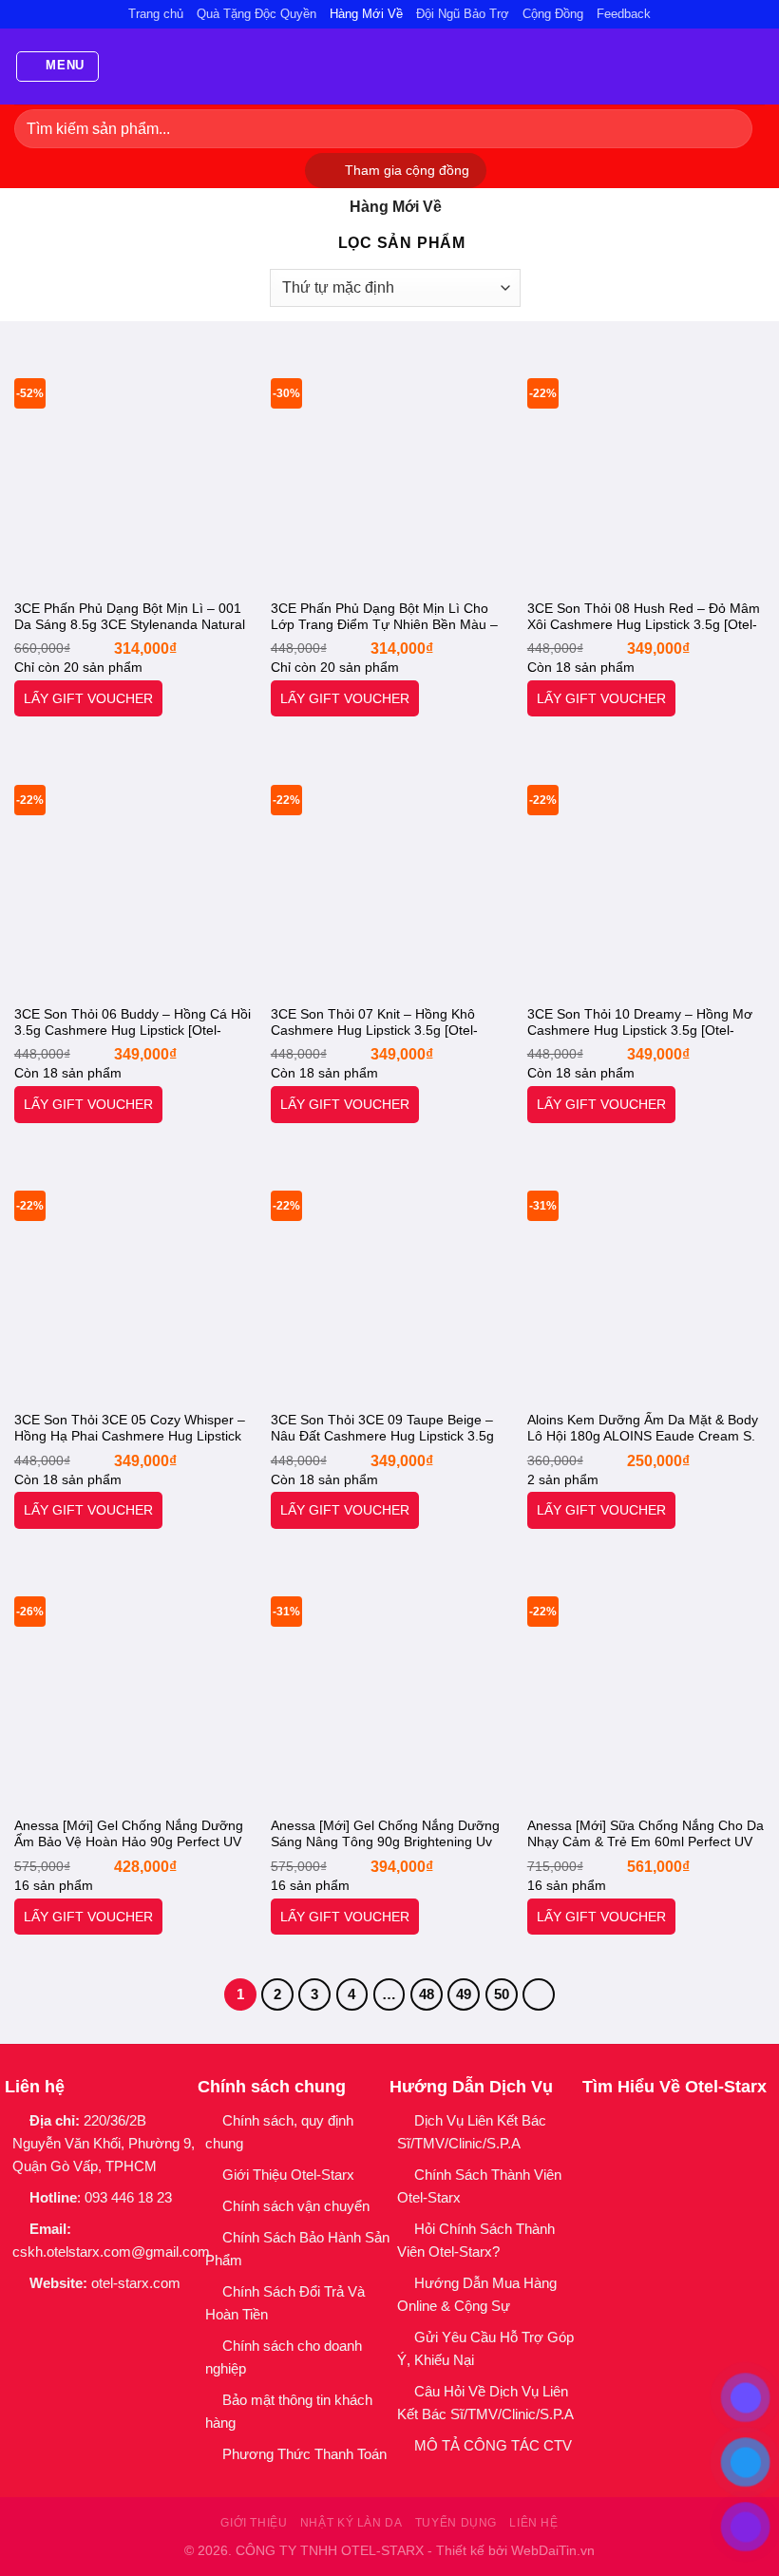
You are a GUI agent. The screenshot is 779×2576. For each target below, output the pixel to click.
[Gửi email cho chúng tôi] (91, 2316)
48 (427, 1994)
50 (502, 1994)
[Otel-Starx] (390, 67)
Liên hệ (533, 2523)
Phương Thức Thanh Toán (304, 2454)
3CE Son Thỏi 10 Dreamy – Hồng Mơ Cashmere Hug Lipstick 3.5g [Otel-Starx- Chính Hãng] (640, 1023)
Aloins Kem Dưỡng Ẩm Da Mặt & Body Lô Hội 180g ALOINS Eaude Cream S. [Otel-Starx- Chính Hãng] (643, 1429)
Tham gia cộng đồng (407, 171)
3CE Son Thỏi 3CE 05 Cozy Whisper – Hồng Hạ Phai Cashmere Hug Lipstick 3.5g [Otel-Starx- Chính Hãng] (130, 1429)
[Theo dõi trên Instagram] (41, 2316)
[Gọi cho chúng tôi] (115, 2316)
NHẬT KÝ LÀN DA (351, 2523)
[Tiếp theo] (539, 1994)
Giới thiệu (254, 2523)
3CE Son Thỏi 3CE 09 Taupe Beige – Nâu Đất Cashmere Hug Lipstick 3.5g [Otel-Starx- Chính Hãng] (382, 1429)
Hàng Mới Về (366, 14)
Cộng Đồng (553, 14)
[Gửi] (730, 129)
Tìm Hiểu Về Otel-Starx (674, 2087)
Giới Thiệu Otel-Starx (288, 2175)
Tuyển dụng (456, 2523)
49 (464, 1994)
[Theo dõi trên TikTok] (66, 2316)
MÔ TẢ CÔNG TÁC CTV (493, 2445)
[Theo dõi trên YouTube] (140, 2316)
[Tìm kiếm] (757, 67)
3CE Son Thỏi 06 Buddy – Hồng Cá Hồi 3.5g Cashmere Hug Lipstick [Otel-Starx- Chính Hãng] (133, 1023)
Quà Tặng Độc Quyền (256, 14)
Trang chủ (156, 14)
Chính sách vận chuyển (296, 2206)
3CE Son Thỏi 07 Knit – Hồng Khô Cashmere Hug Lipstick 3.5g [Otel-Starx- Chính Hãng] (374, 1023)
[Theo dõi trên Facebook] (17, 2316)
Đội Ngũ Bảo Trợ (463, 14)
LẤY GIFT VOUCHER (88, 698)
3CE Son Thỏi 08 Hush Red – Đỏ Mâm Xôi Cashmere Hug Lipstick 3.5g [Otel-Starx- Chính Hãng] (644, 618)
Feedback (624, 14)
